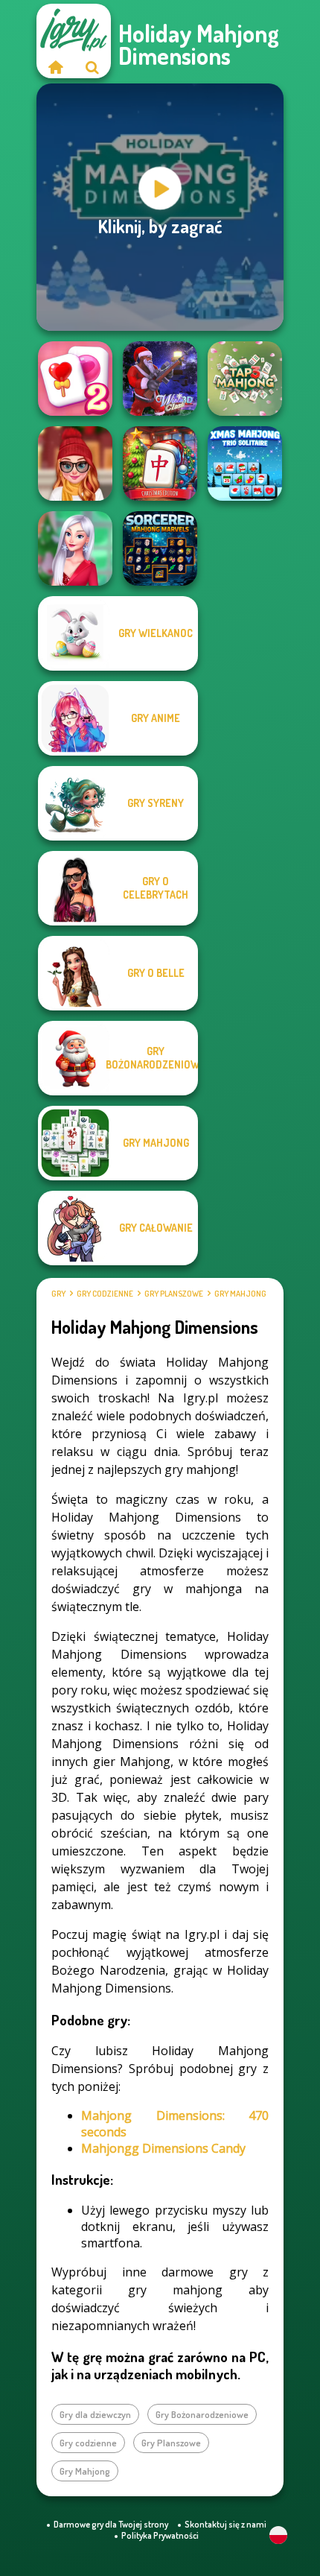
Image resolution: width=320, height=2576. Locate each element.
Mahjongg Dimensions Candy (163, 2148)
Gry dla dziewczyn (95, 2414)
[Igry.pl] (55, 67)
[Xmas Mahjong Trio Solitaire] (245, 463)
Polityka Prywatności (160, 2535)
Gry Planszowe (174, 1294)
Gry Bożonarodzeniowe (202, 2414)
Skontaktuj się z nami (225, 2524)
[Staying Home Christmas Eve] (75, 463)
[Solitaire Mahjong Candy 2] (75, 379)
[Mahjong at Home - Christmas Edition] (160, 463)
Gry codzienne (105, 1294)
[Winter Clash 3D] (160, 379)
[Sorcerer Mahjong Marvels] (160, 548)
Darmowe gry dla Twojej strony (111, 2524)
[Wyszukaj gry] (92, 67)
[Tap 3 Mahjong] (245, 379)
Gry (58, 1294)
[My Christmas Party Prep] (75, 548)
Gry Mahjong (240, 1294)
